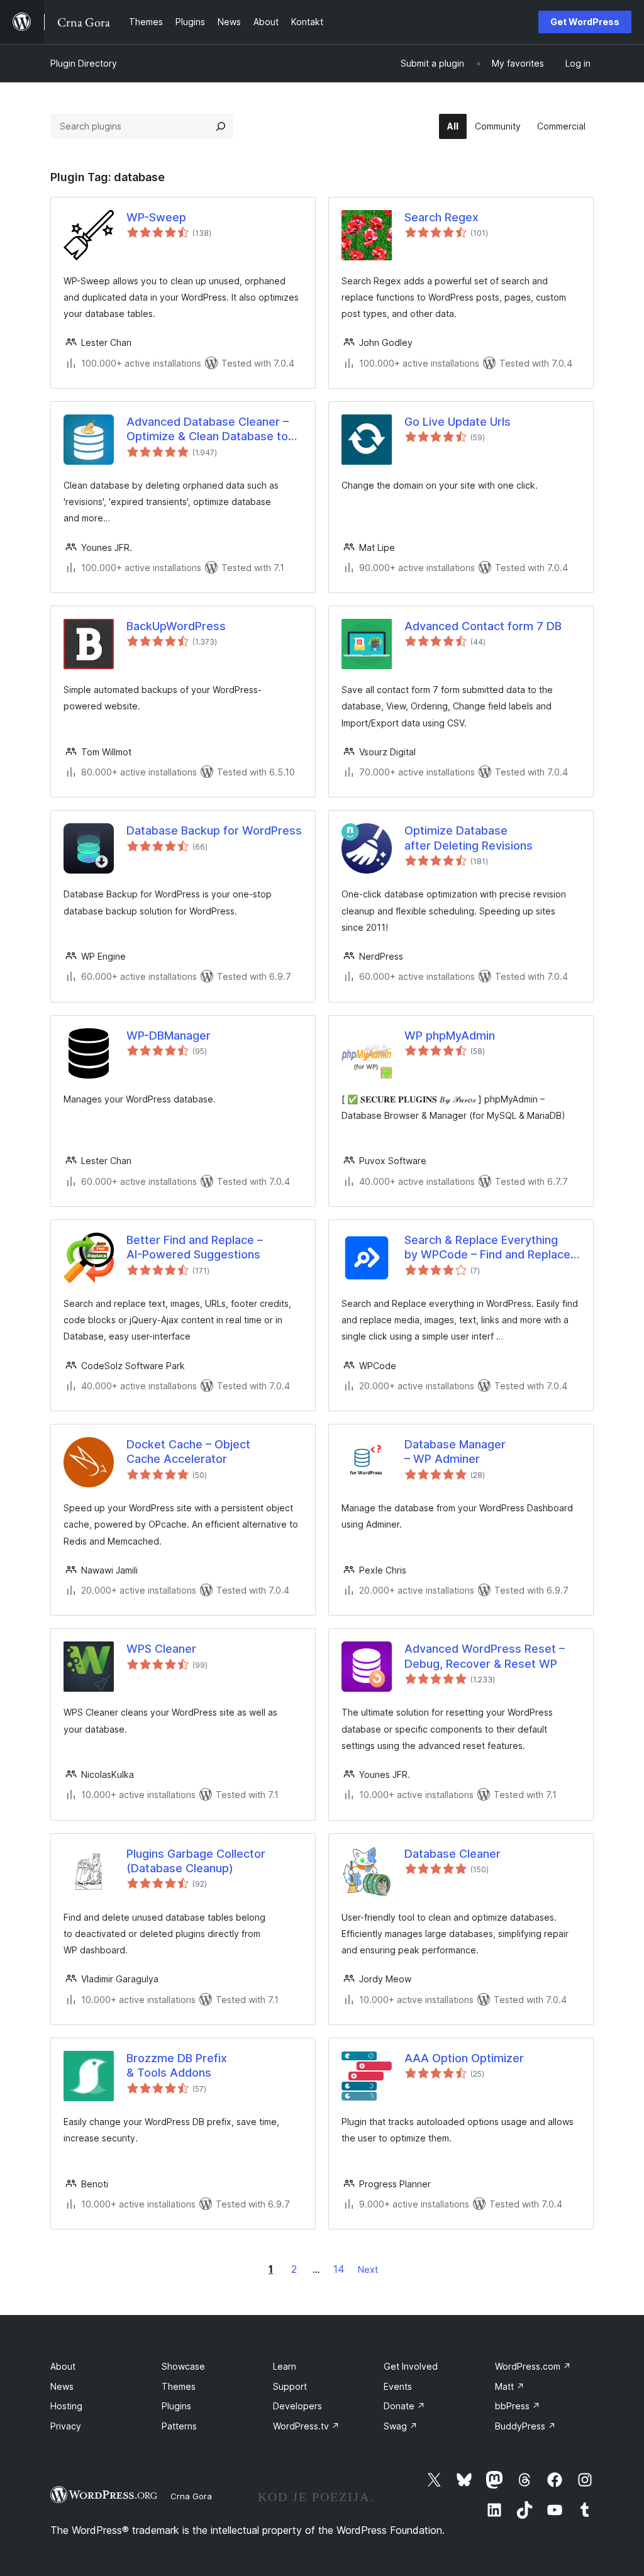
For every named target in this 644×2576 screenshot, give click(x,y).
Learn (285, 2366)
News (62, 2386)
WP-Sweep (156, 217)
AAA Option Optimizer (464, 2058)
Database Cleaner (452, 1854)
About (63, 2366)
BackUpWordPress (176, 626)
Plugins (176, 2406)
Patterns (179, 2426)
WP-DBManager (169, 1035)
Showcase (183, 2366)
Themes (179, 2386)
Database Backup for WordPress (214, 830)
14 (339, 2269)
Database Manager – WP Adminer (455, 1452)
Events (398, 2386)
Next (368, 2269)
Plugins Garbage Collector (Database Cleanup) (196, 1861)
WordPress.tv (306, 2426)
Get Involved (411, 2366)
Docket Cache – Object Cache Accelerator (188, 1452)
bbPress (518, 2406)
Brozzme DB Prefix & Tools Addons (177, 2065)
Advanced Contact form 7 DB (483, 626)
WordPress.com (533, 2366)
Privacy (66, 2426)
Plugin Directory (84, 63)
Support (290, 2386)
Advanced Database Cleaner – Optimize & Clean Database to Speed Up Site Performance (208, 430)
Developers (297, 2406)
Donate (404, 2406)
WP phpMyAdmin (450, 1035)
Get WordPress (585, 22)
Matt (510, 2386)
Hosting (66, 2406)
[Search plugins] (221, 126)
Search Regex (441, 217)
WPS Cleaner (161, 1649)
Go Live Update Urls (458, 422)
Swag (401, 2426)
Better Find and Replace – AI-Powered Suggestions (195, 1247)
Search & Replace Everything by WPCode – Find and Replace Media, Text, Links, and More (487, 1248)
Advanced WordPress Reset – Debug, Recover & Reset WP (485, 1656)
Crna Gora (191, 2496)
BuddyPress (525, 2426)
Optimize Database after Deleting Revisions (469, 838)
